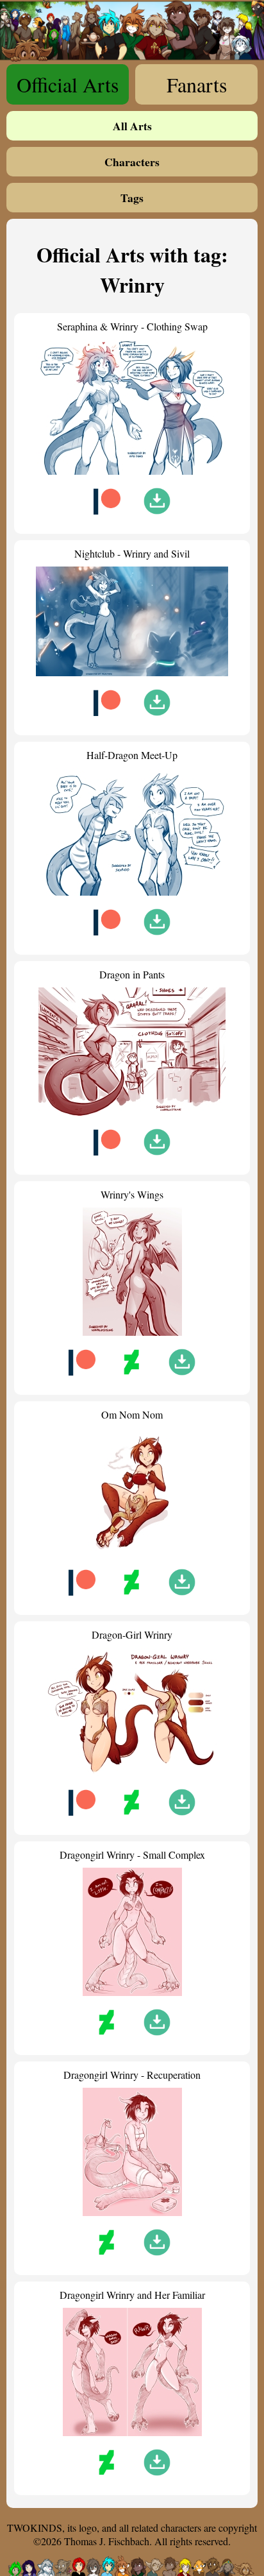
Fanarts (197, 84)
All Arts (132, 126)
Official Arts (68, 84)
